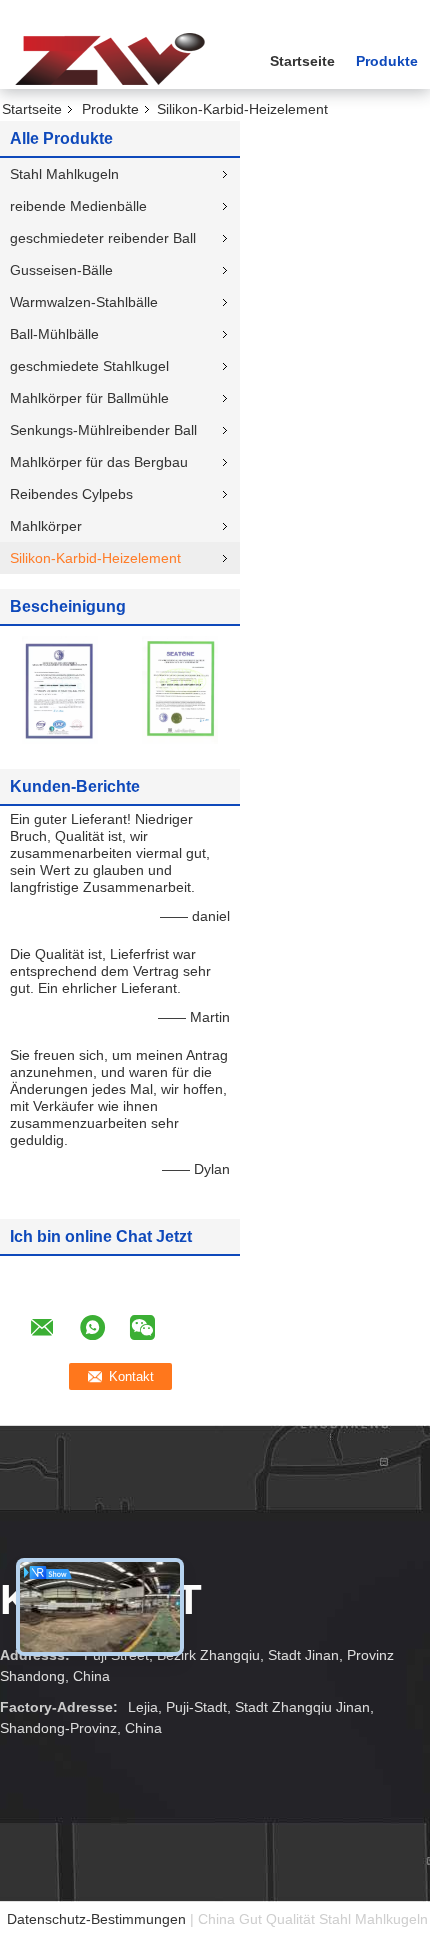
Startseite (302, 61)
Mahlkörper (46, 526)
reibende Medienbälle (78, 206)
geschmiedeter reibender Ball (103, 238)
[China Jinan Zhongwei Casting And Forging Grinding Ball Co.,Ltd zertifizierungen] (60, 689)
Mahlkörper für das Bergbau (99, 462)
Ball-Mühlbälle (54, 334)
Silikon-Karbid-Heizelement (95, 558)
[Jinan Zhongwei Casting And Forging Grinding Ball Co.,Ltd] (110, 59)
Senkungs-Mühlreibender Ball (103, 430)
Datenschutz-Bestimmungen (96, 1919)
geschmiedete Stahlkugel (89, 366)
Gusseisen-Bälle (61, 270)
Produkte (387, 61)
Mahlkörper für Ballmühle (89, 398)
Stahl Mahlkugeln (64, 174)
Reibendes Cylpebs (71, 494)
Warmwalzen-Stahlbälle (84, 302)
